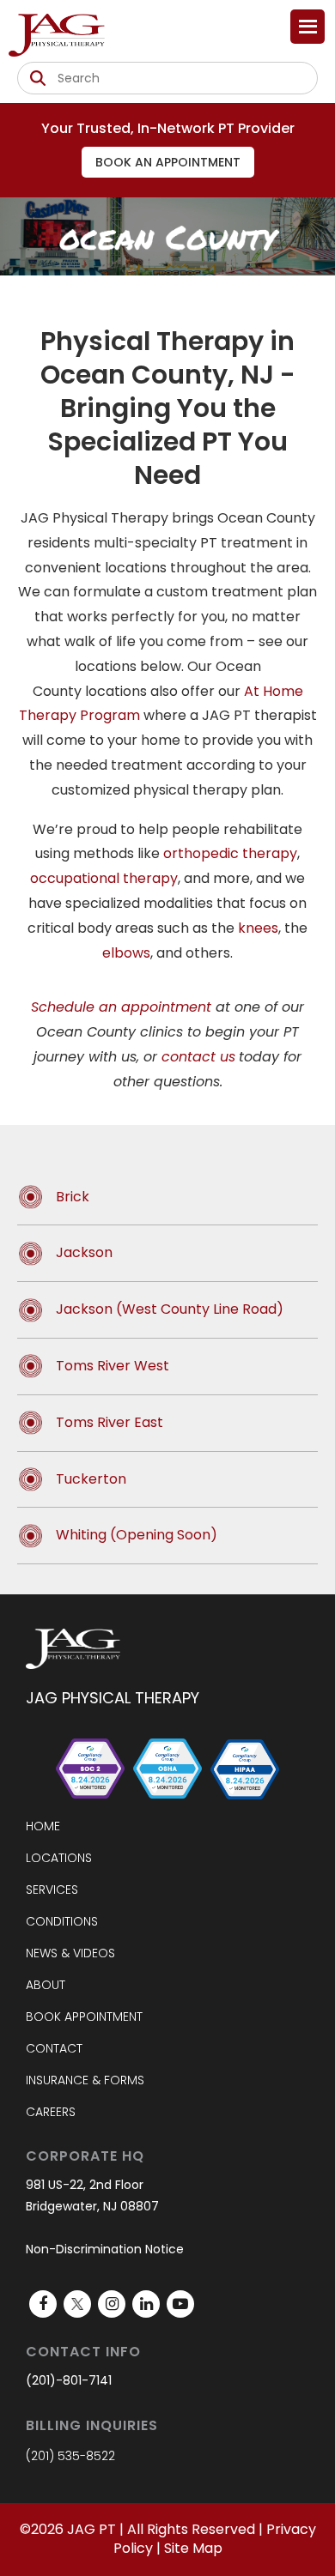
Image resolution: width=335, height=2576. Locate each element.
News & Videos (70, 1953)
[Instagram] (112, 2304)
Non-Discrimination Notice (105, 2249)
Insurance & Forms (85, 2080)
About (46, 1985)
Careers (51, 2112)
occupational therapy (104, 878)
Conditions (62, 1921)
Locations (59, 1858)
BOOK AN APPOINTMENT (168, 162)
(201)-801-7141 (69, 2380)
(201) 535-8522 (70, 2456)
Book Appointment (84, 2017)
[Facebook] (43, 2304)
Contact (54, 2048)
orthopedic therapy (230, 853)
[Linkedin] (146, 2304)
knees (258, 928)
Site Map (193, 2548)
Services (52, 1890)
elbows (126, 953)
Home (43, 1826)
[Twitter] (77, 2304)
